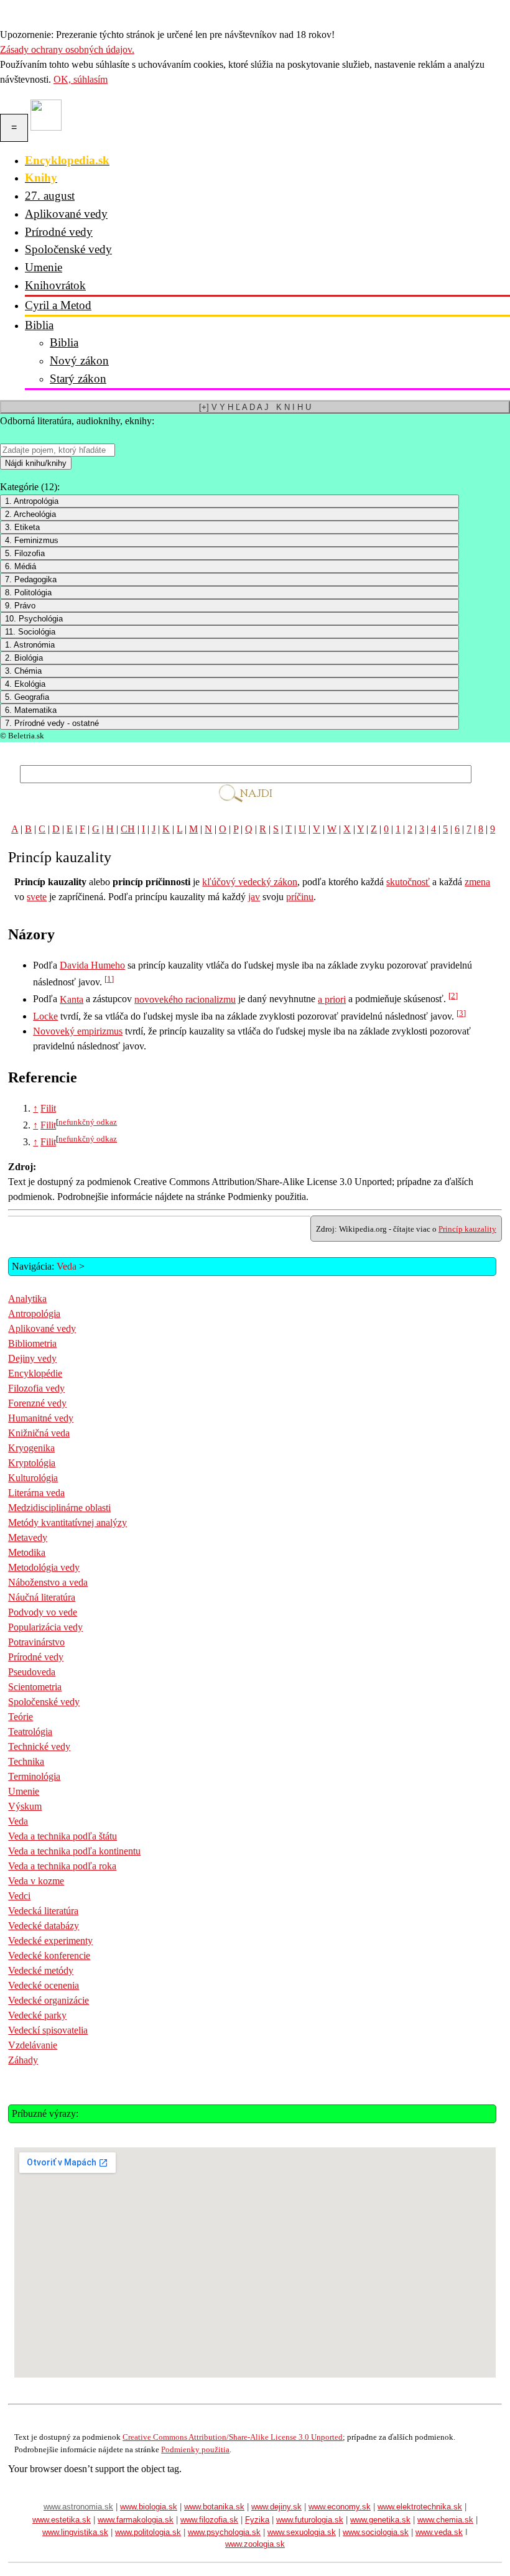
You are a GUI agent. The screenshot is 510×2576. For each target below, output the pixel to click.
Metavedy (28, 1537)
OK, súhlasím (81, 79)
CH (128, 829)
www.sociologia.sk (376, 2532)
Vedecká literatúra (43, 1911)
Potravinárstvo (36, 1642)
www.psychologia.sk (224, 2532)
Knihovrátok (55, 285)
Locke (45, 1016)
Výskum (25, 1806)
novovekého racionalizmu (185, 999)
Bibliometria (32, 1343)
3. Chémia (23, 671)
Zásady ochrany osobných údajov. (67, 49)
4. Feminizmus (32, 540)
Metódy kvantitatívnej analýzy (67, 1523)
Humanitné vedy (41, 1418)
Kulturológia (33, 1478)
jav (254, 897)
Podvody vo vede (43, 1612)
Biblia (39, 325)
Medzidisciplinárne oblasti (59, 1508)
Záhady (23, 2060)
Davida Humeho (92, 965)
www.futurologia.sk (310, 2520)
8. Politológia (28, 593)
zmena (477, 882)
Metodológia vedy (44, 1567)
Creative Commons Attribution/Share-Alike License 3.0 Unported (233, 2437)
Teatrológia (30, 1732)
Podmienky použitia (195, 2449)
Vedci (19, 1896)
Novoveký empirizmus (78, 1031)
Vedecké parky (37, 2015)
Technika (26, 1761)
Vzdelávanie (33, 2045)
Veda (67, 1266)
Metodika (27, 1552)
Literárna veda (36, 1493)
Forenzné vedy (37, 1403)
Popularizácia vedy (45, 1627)
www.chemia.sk (445, 2520)
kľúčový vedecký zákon (250, 882)
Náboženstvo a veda (48, 1582)
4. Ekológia (25, 684)
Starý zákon (78, 379)
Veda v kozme (36, 1881)
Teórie (21, 1717)
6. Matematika (31, 710)
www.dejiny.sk (276, 2507)
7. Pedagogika (31, 579)
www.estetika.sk (62, 2520)
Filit (48, 1108)
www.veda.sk (439, 2532)
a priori (332, 999)
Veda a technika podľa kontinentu (74, 1851)
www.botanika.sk (214, 2507)
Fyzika (257, 2520)
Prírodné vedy (59, 232)
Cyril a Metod (58, 305)
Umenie (44, 267)
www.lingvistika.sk (75, 2532)
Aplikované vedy (66, 214)
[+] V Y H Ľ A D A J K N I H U (255, 407)
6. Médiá (21, 566)
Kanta (72, 999)
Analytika (27, 1299)
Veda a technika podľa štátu (63, 1836)
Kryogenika (31, 1448)
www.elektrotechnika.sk (420, 2507)
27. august (50, 196)
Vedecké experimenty (50, 1941)
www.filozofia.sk (209, 2520)
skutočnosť (408, 882)
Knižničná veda (39, 1433)
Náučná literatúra (42, 1597)
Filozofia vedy (36, 1388)
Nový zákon (79, 360)
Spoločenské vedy (68, 249)
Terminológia (34, 1776)
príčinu (300, 897)
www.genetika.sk (380, 2520)
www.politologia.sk (148, 2532)
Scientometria (35, 1687)
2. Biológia (24, 658)
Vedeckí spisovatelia (48, 2030)
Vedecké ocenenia (44, 1985)
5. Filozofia (25, 553)
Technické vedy (39, 1746)
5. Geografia (27, 697)
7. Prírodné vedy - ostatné (52, 723)
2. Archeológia (30, 514)
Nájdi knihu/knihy (36, 463)
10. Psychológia (34, 619)
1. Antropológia (32, 501)
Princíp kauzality (467, 1229)
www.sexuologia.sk (302, 2532)
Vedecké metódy (41, 1970)
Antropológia (34, 1314)
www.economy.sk (340, 2507)
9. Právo (20, 606)
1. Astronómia (30, 645)
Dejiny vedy (32, 1358)
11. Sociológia (30, 632)
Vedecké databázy (44, 1926)
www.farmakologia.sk (136, 2520)
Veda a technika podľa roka (62, 1866)
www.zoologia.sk (255, 2544)
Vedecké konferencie (49, 1955)
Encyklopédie (35, 1373)
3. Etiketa (22, 527)
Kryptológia (32, 1463)
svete (37, 897)
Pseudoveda (32, 1672)
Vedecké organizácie (49, 2000)
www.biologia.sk (149, 2507)
